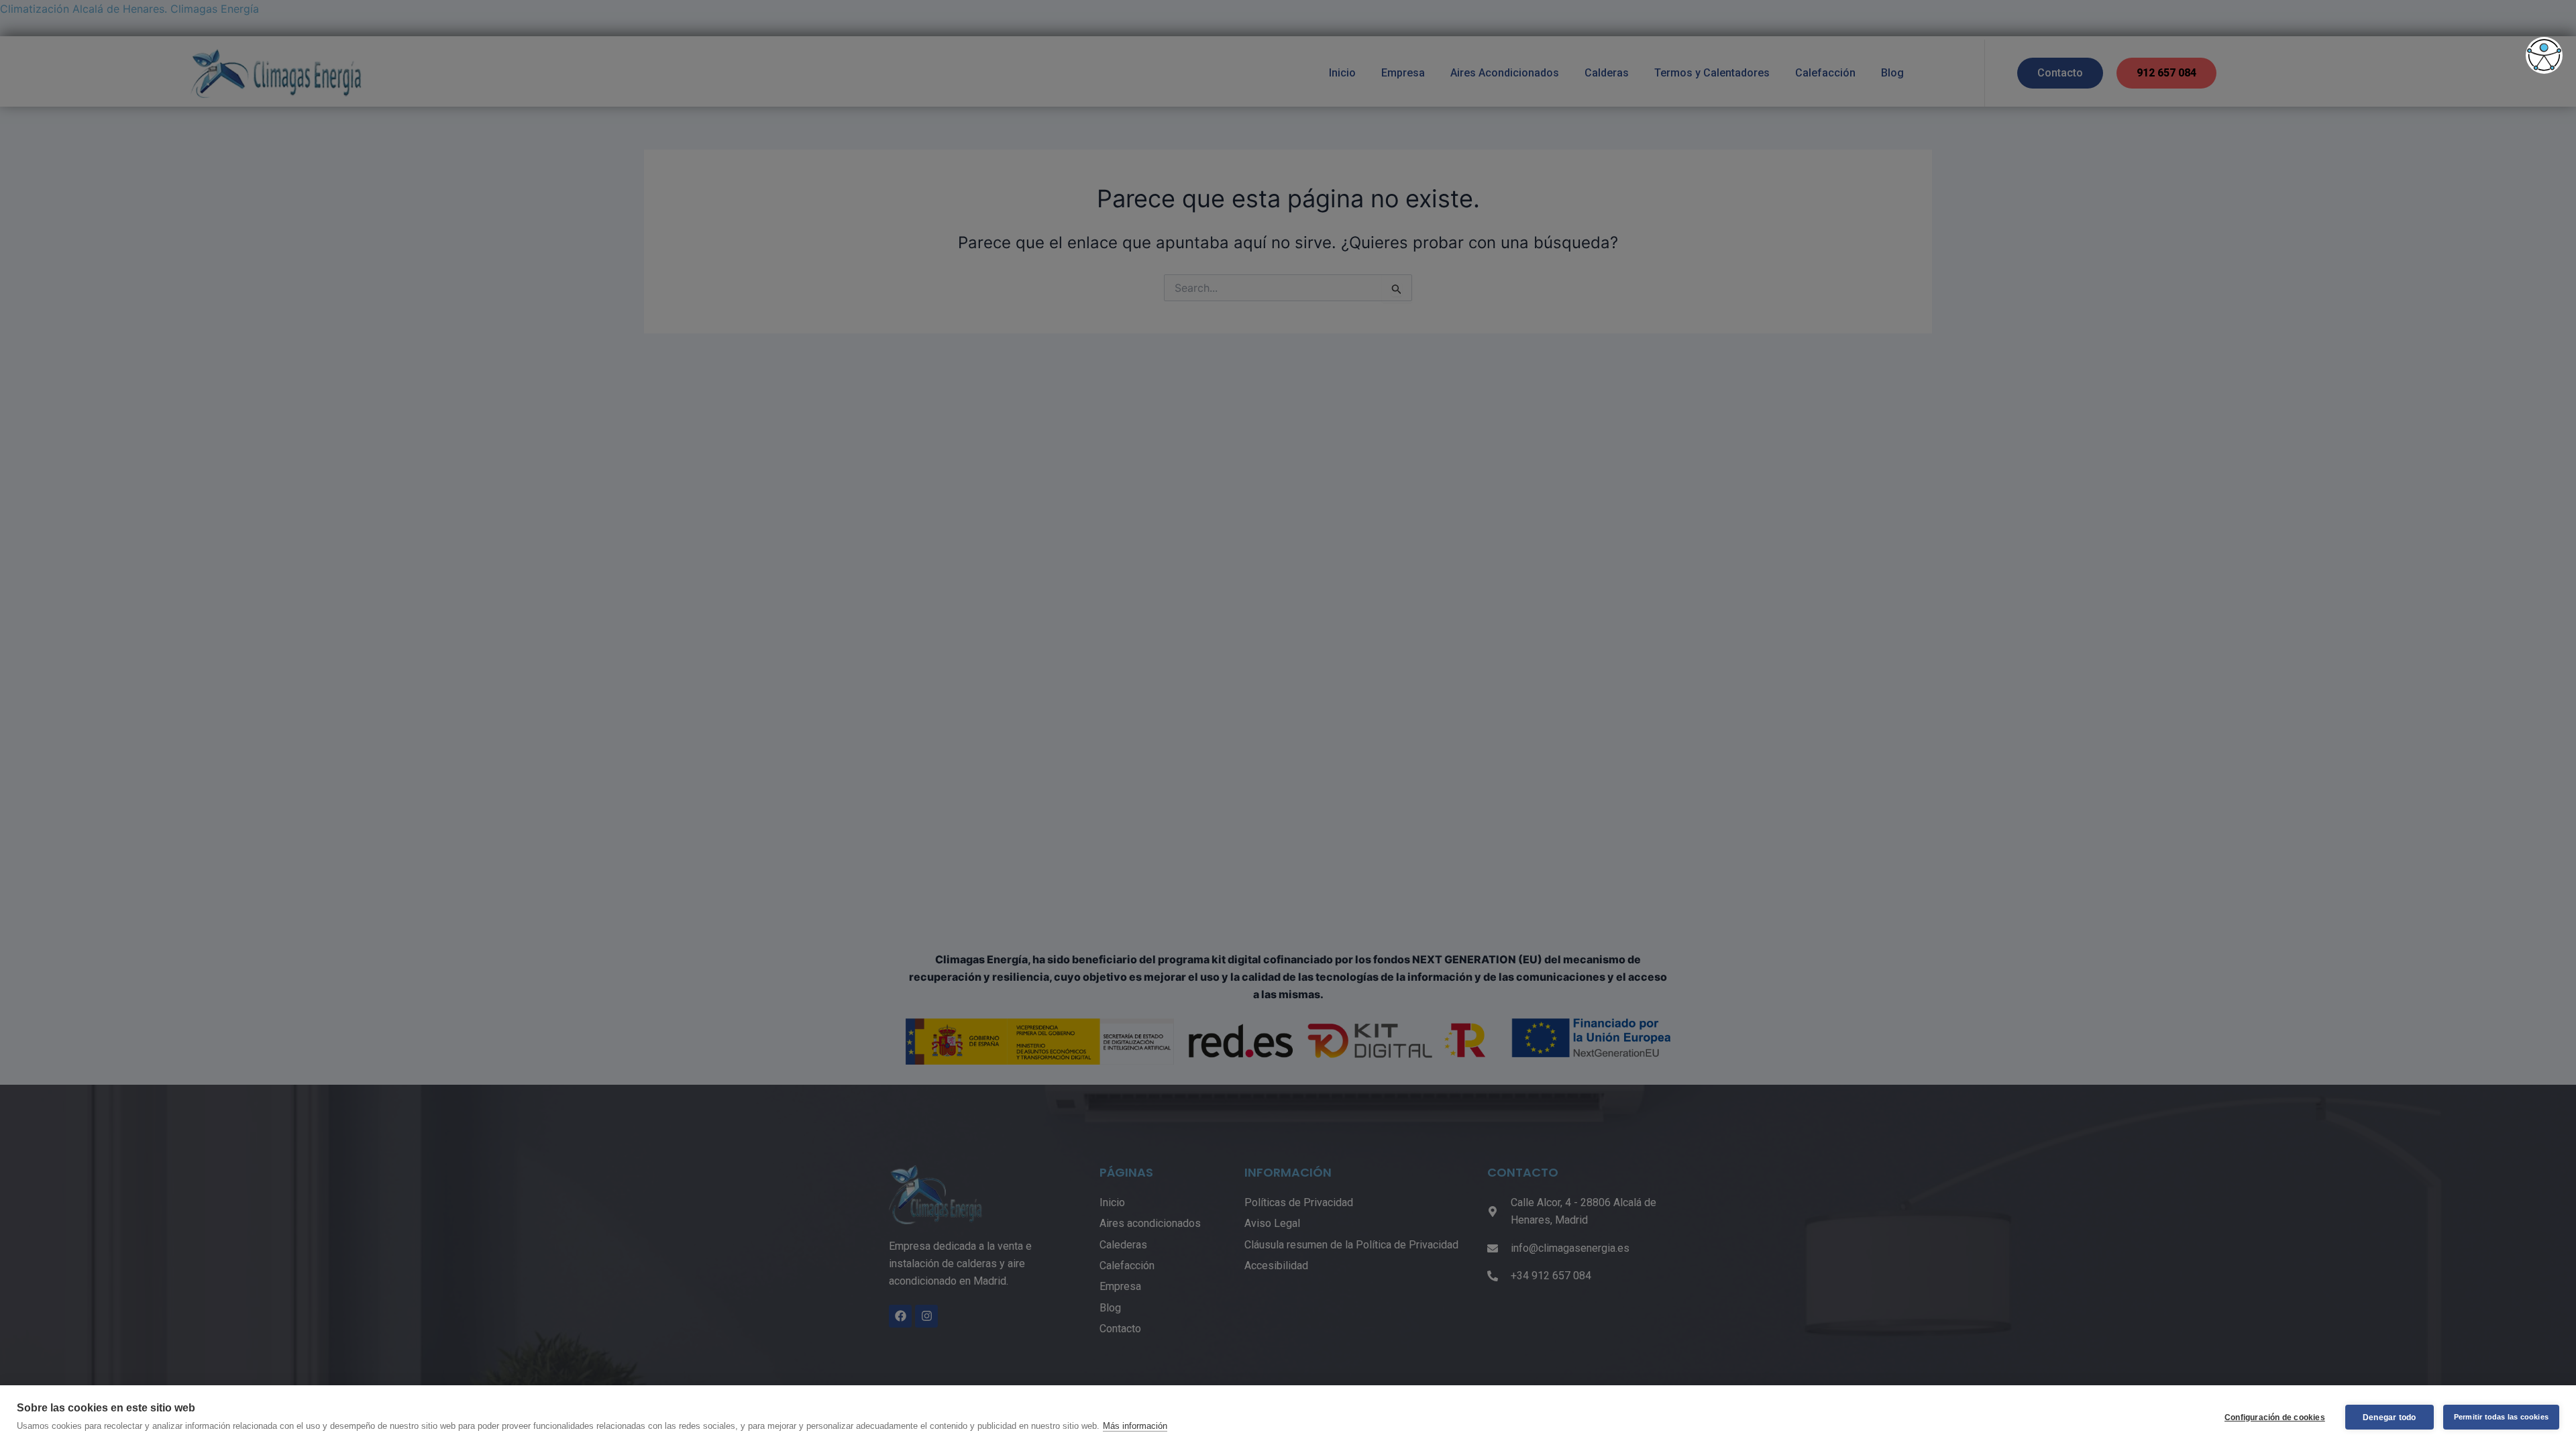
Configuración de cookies (2275, 1417)
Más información (1135, 1426)
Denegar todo (2389, 1417)
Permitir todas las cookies (2501, 1417)
